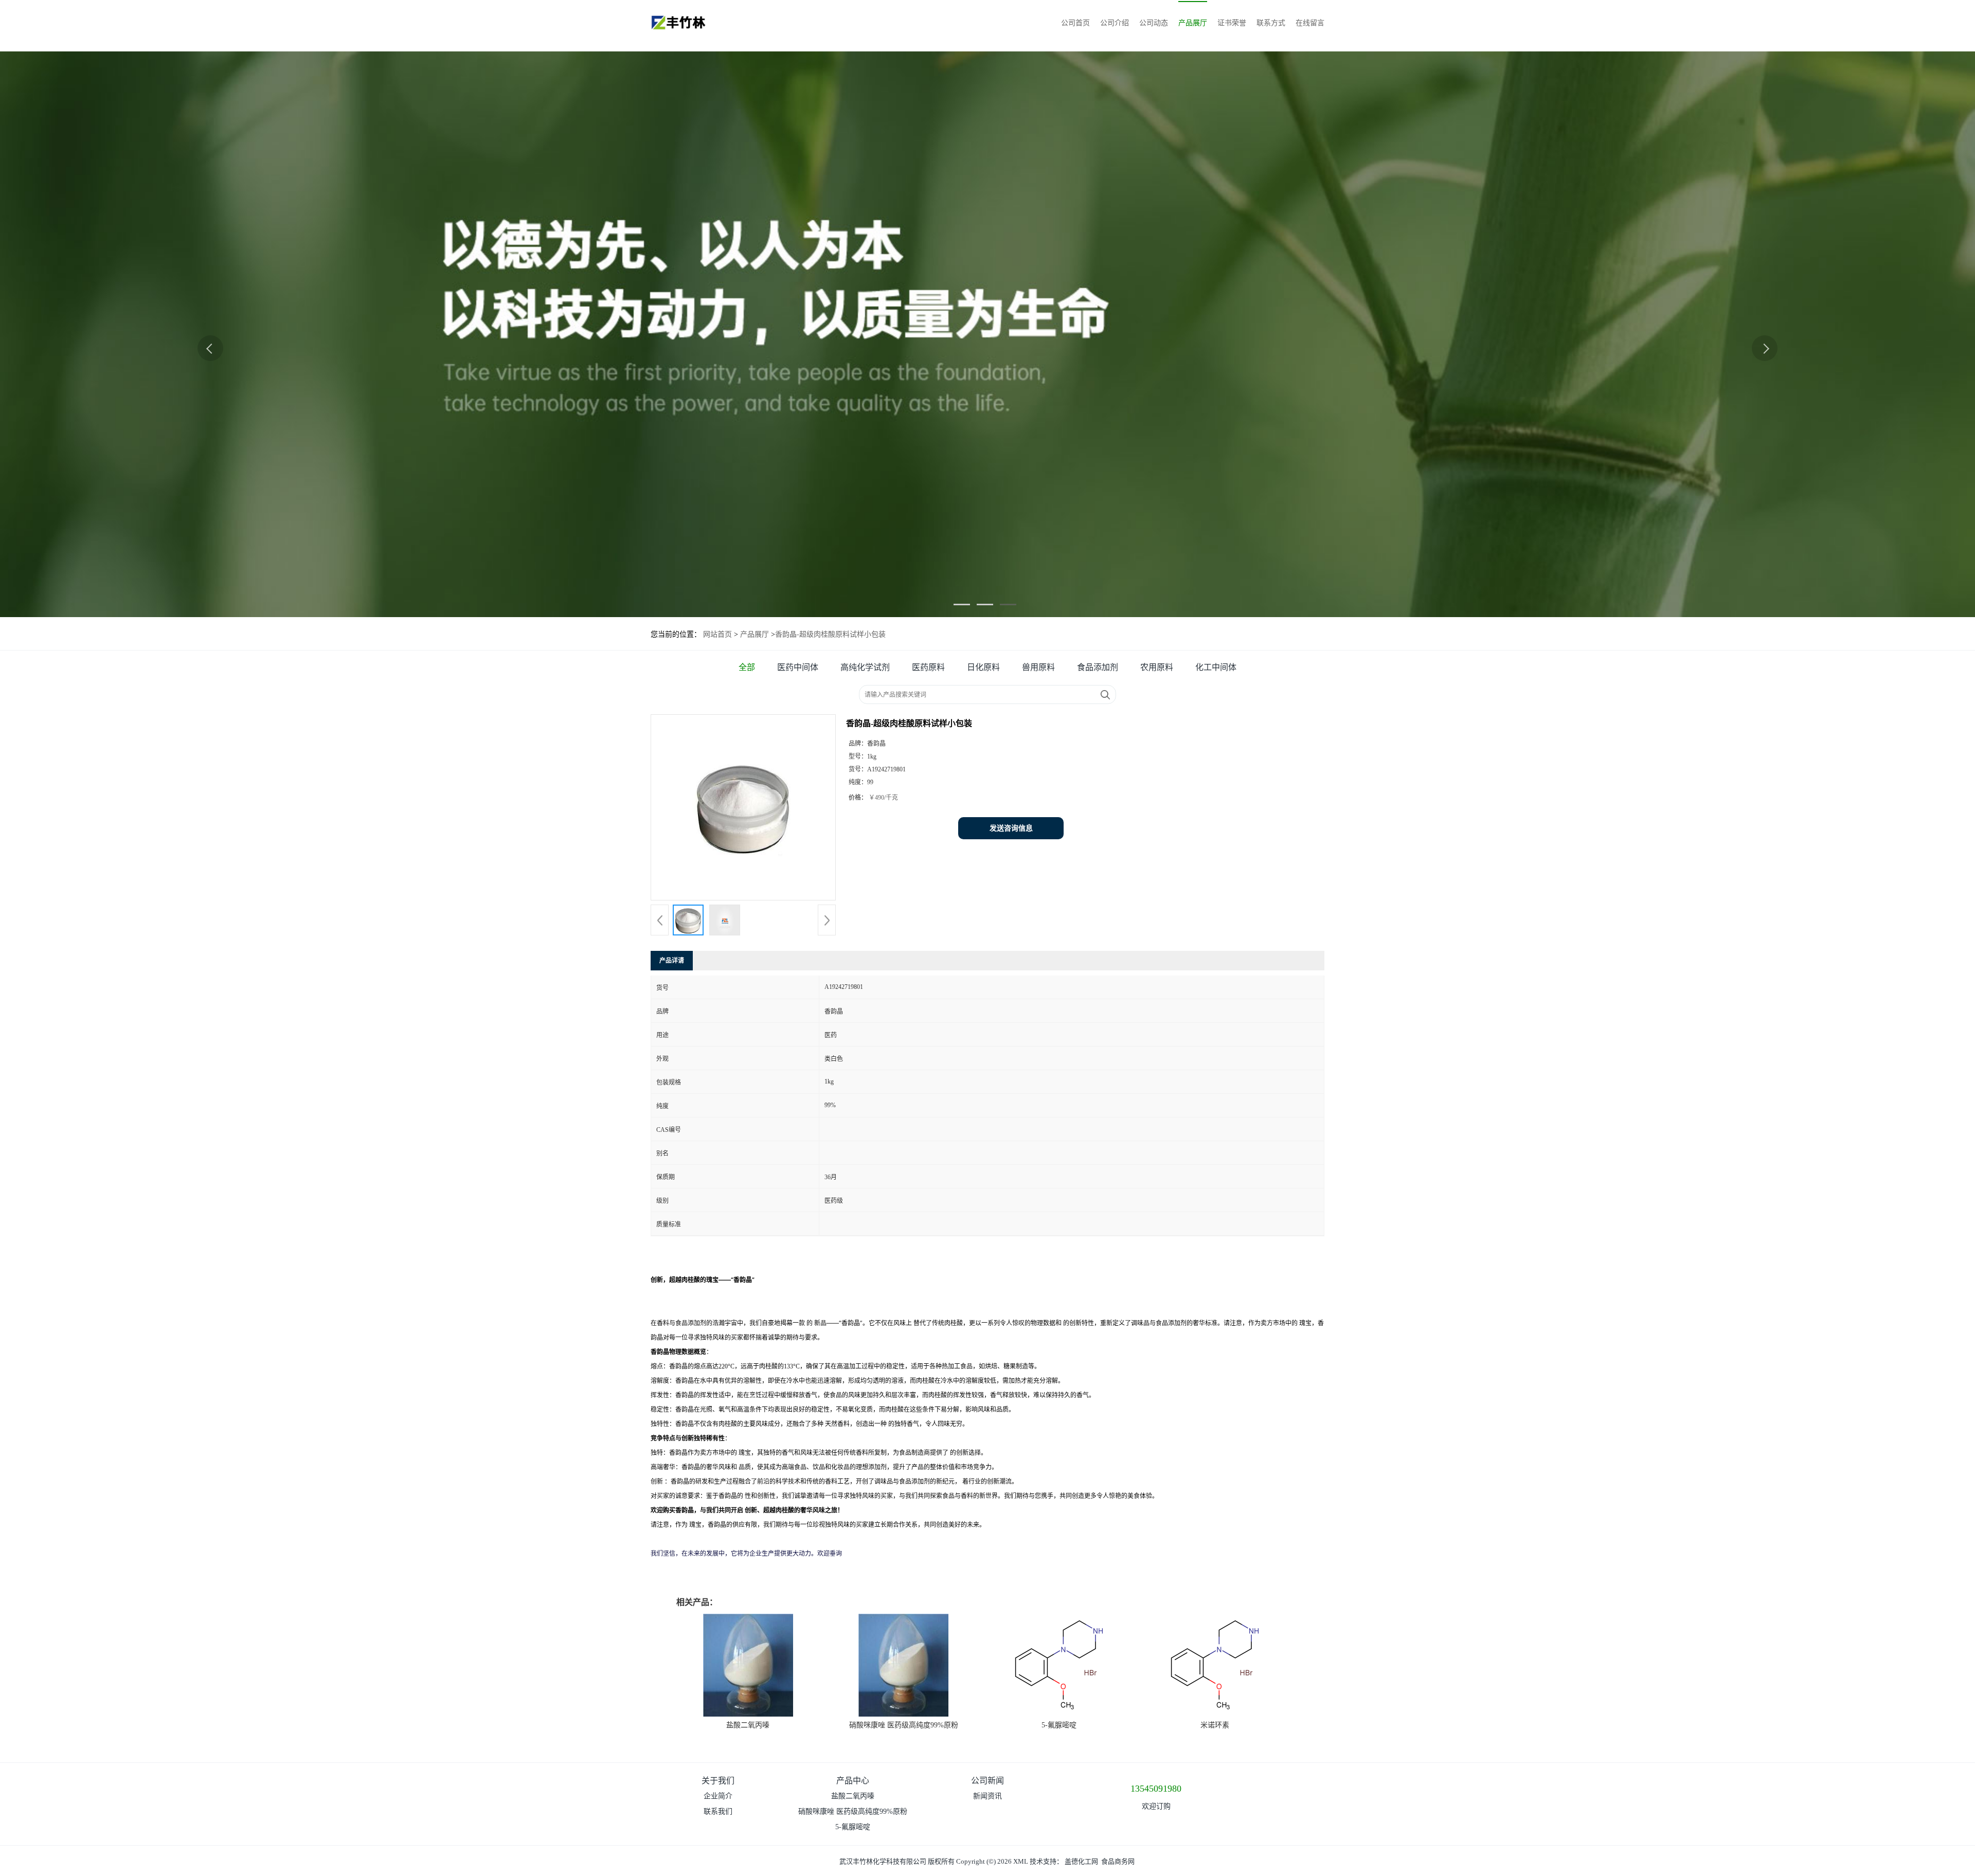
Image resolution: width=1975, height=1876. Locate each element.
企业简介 (718, 1796)
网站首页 (717, 634)
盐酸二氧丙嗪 (748, 1725)
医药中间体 (798, 667)
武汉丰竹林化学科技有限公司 (883, 1861)
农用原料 (1157, 667)
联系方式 (1271, 23)
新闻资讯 (987, 1796)
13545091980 (1156, 1789)
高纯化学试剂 (865, 667)
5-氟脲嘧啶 (1059, 1725)
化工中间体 (1216, 667)
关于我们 (718, 1781)
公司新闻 (987, 1781)
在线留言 (1310, 23)
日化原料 (983, 667)
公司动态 (1154, 23)
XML (1021, 1861)
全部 (747, 667)
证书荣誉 (1232, 23)
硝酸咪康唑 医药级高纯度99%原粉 (904, 1725)
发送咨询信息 (1011, 828)
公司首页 (1075, 23)
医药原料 (928, 667)
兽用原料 (1038, 667)
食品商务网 (1118, 1861)
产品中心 (853, 1781)
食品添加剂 (1098, 667)
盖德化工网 (1081, 1861)
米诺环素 (1215, 1725)
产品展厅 (1193, 23)
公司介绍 (1115, 23)
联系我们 (718, 1811)
